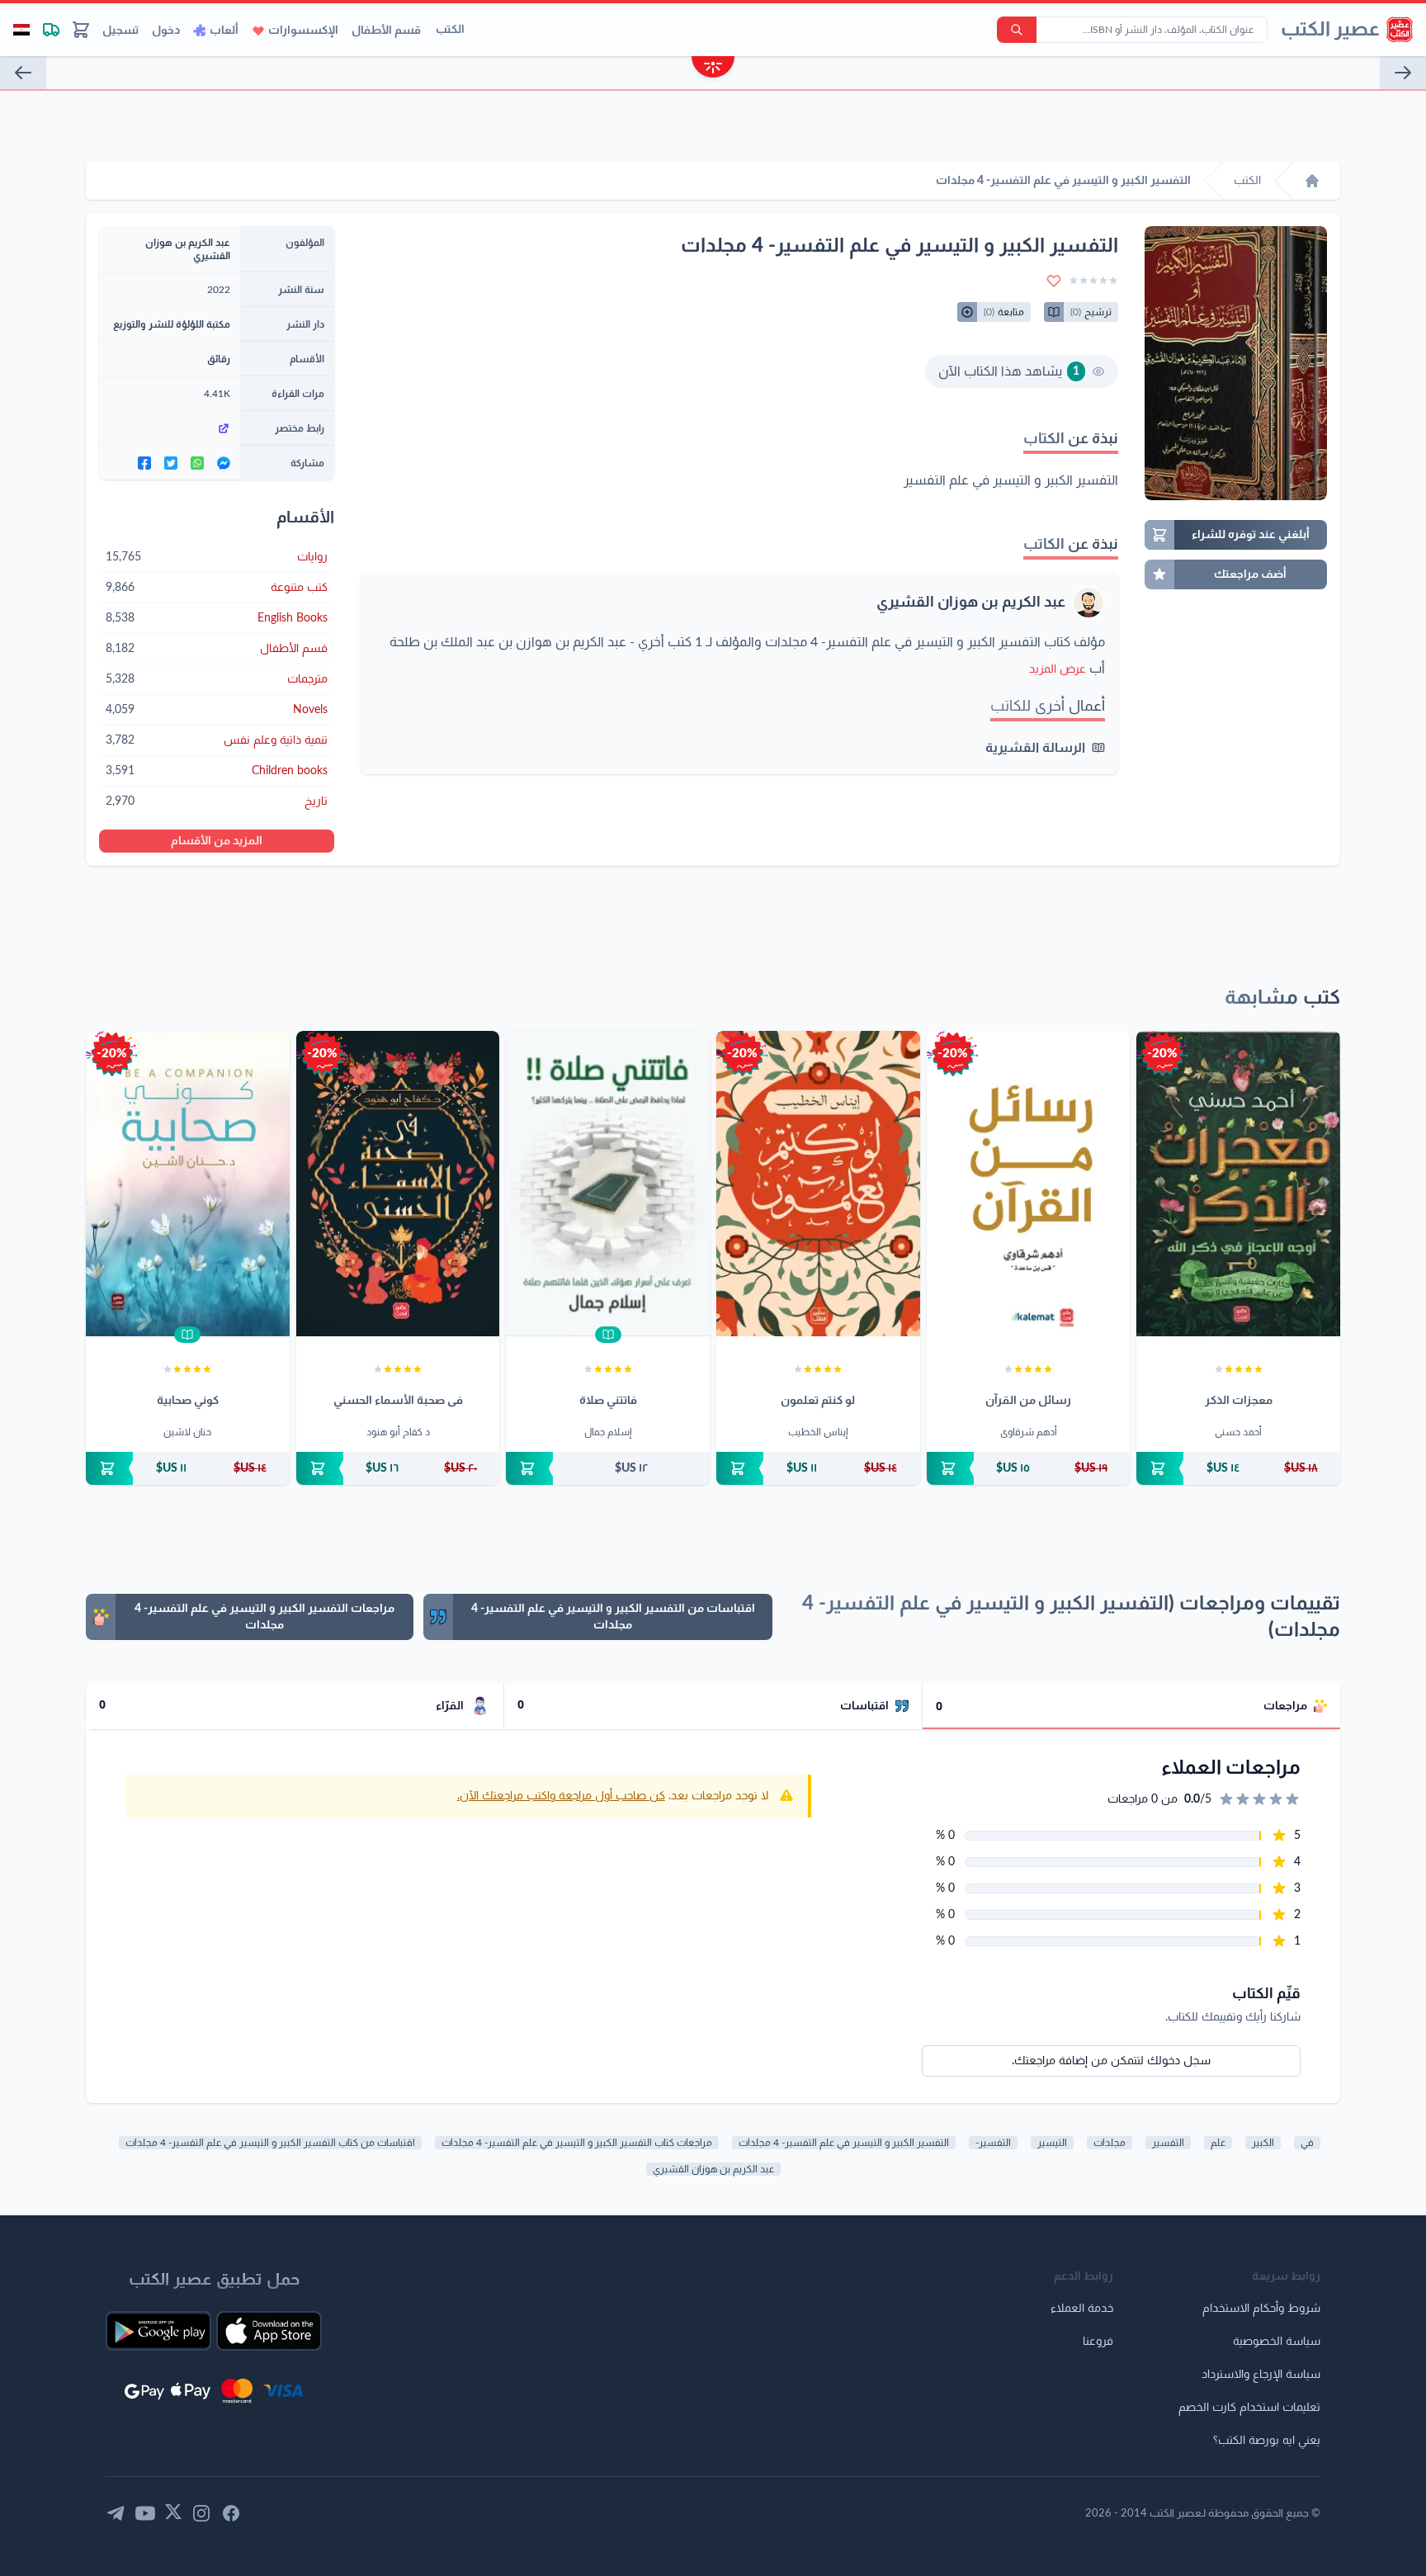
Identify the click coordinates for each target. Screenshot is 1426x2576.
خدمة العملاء (1082, 2309)
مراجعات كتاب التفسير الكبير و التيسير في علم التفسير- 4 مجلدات (577, 2143)
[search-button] (1017, 30)
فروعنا (1098, 2342)
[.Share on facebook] (144, 463)
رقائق (219, 359)
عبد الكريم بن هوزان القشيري (971, 603)
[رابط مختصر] (170, 428)
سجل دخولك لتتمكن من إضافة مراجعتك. (1111, 2061)
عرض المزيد (1058, 669)
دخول (166, 31)
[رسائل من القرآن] (1029, 1184)
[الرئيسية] (1312, 181)
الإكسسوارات (303, 31)
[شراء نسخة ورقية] (1238, 1468)
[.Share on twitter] (171, 463)
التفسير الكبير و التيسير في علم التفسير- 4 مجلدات (844, 2143)
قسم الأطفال (386, 31)
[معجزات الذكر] (1238, 1184)
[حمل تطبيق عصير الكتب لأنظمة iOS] (269, 2331)
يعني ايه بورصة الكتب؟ (1267, 2441)
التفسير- (993, 2143)
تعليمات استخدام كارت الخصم (1249, 2408)
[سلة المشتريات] (81, 30)
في (1307, 2143)
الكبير (1263, 2143)
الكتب (450, 30)
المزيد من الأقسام (217, 841)
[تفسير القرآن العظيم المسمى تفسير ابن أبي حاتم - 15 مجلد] (1403, 73)
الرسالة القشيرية (1035, 748)
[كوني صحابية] (188, 1184)
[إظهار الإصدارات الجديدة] (713, 69)
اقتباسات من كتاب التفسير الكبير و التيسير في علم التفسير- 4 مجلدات (270, 2143)
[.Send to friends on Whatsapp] (197, 463)
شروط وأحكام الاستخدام (1261, 2309)
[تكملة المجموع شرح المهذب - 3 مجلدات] (23, 73)
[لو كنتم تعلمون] (818, 1184)
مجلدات (1110, 2143)
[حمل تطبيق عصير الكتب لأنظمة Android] (158, 2331)
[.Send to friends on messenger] (224, 463)
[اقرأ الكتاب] (608, 1335)
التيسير (1052, 2143)
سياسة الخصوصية (1277, 2342)
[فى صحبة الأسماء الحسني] (398, 1184)
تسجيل (120, 31)
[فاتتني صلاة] (608, 1184)
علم (1218, 2143)
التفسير (1168, 2143)
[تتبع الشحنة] (51, 30)
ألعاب (224, 31)
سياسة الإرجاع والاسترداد (1261, 2375)
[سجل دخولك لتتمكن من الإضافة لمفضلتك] (1054, 281)
